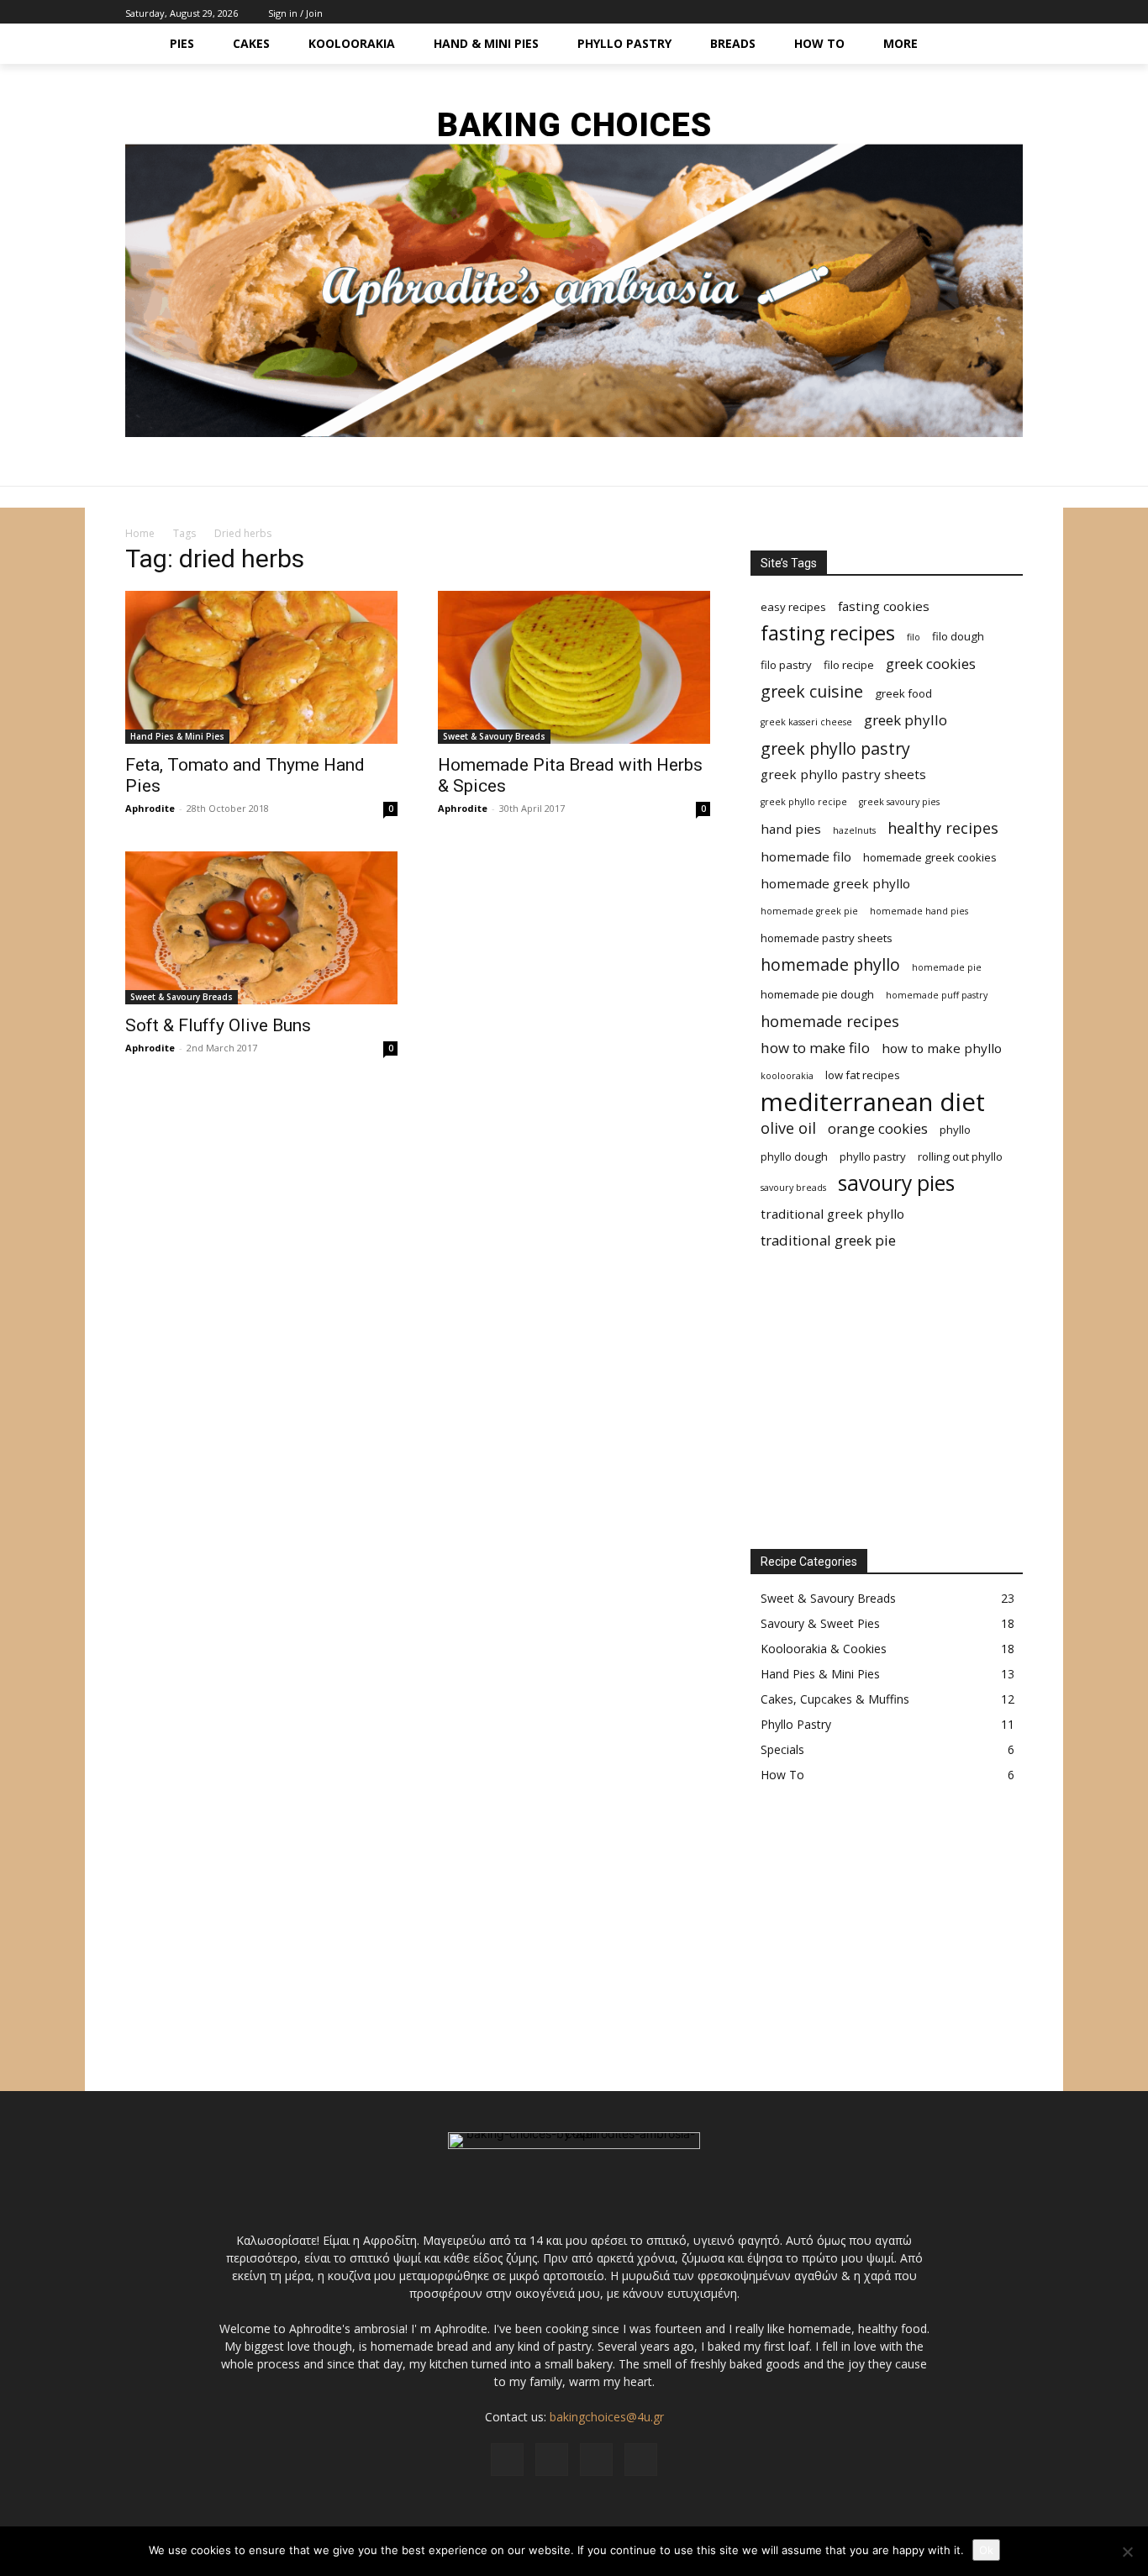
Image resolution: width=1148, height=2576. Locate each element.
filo (914, 637)
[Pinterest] (994, 12)
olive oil (788, 1128)
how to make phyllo (942, 1048)
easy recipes (793, 607)
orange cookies (878, 1128)
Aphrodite (150, 808)
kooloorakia (787, 1076)
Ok (986, 2550)
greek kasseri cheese (806, 722)
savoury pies (896, 1183)
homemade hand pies (919, 911)
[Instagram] (975, 12)
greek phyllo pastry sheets (843, 774)
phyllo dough (794, 1156)
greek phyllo (906, 720)
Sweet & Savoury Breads (494, 736)
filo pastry (786, 665)
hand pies (791, 829)
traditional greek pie (828, 1240)
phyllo (955, 1130)
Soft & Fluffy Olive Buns (218, 1025)
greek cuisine (812, 691)
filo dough (958, 636)
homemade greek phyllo (835, 883)
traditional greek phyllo (832, 1214)
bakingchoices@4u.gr (607, 2417)
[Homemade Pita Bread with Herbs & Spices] (574, 667)
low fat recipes (863, 1075)
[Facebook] (956, 12)
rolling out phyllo (960, 1156)
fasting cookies (884, 606)
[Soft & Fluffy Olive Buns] (261, 928)
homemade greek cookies (930, 857)
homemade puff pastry (937, 995)
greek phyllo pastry (835, 748)
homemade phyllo (830, 964)
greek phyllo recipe (804, 802)
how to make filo (815, 1048)
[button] (1003, 44)
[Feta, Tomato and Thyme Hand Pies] (261, 667)
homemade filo (806, 856)
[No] (1127, 2552)
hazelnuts (854, 830)
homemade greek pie (809, 911)
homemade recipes (830, 1022)
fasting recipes (828, 633)
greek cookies (931, 664)
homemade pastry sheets (827, 938)
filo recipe (849, 665)
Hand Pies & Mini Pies (177, 736)
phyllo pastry (873, 1156)
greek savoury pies (899, 802)
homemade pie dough (817, 994)
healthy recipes (943, 828)
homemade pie (947, 967)
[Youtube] (1013, 12)
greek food (903, 693)
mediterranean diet (873, 1102)
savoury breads (793, 1188)
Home (140, 533)
